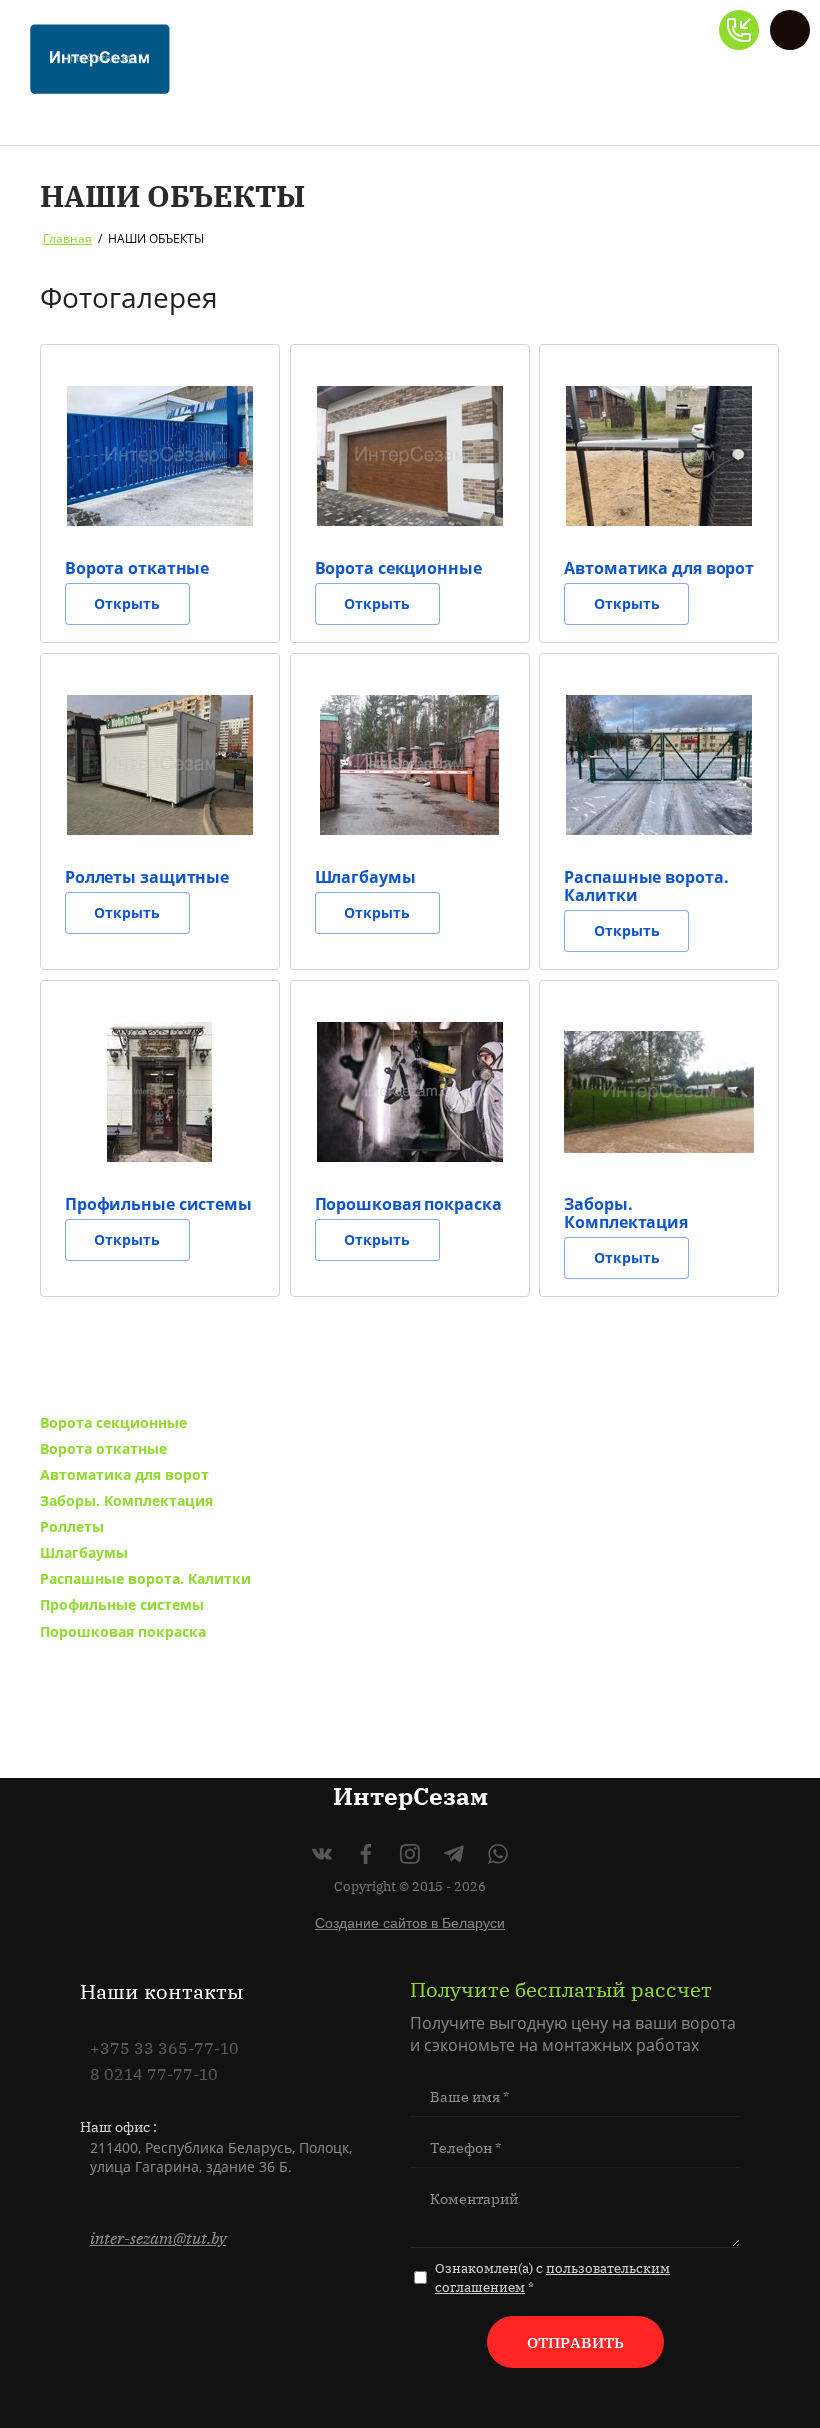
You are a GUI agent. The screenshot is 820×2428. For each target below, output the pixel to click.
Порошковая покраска (123, 1631)
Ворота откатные (103, 1448)
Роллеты (72, 1526)
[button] (739, 30)
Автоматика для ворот (124, 1474)
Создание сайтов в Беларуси (410, 1923)
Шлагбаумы (84, 1552)
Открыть (127, 603)
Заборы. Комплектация (126, 1500)
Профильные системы (122, 1604)
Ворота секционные (113, 1422)
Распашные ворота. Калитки (145, 1578)
